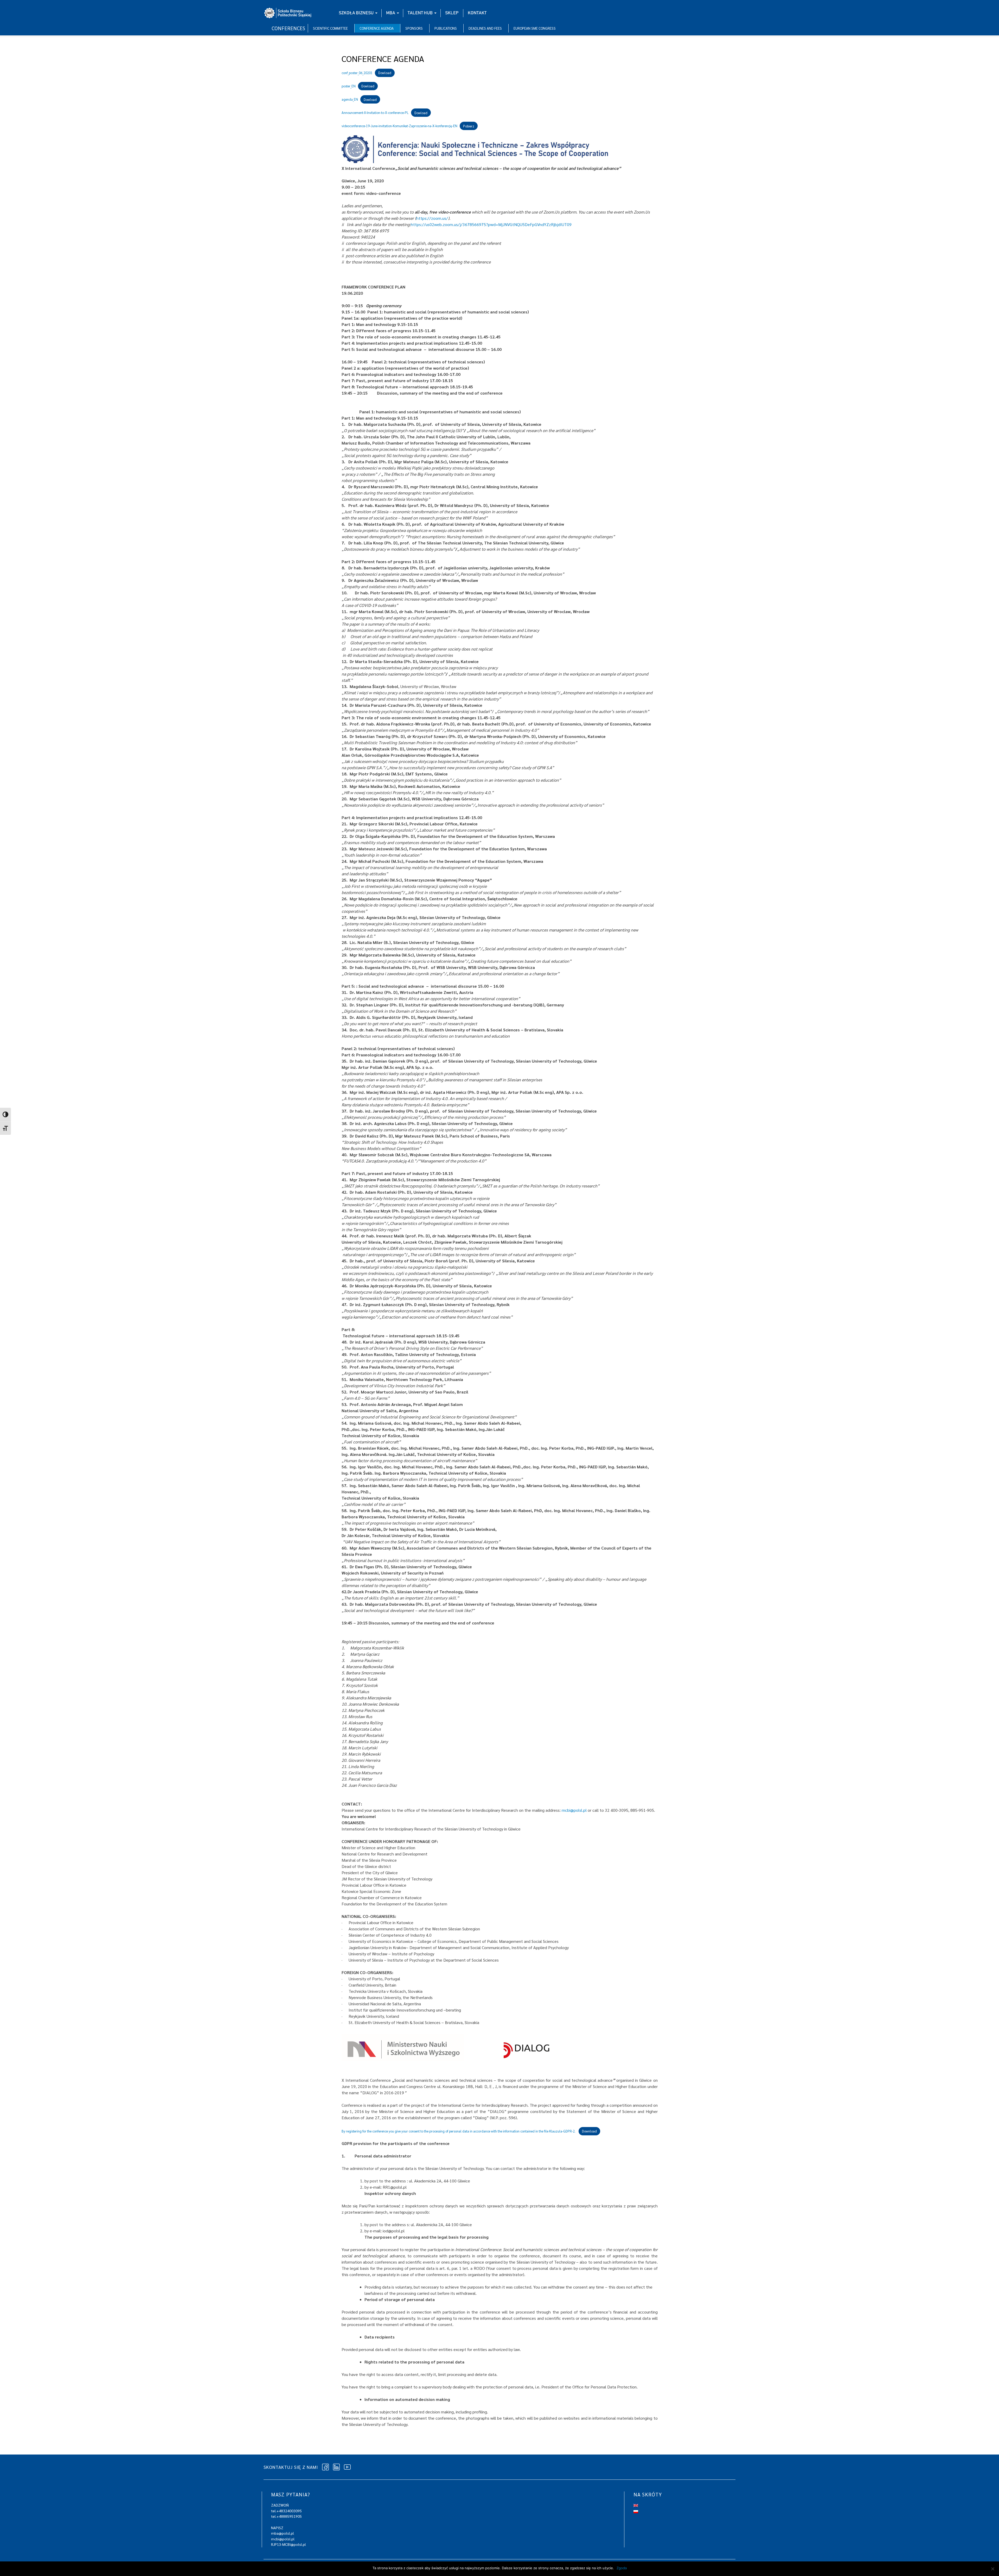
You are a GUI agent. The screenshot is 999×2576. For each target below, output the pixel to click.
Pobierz (469, 126)
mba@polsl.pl (283, 2533)
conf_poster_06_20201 (357, 73)
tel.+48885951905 (286, 2516)
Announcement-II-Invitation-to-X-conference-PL (375, 113)
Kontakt (477, 13)
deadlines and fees (485, 28)
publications (446, 28)
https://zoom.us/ (432, 218)
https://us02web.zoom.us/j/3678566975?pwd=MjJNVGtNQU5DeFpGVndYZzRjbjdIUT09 (491, 224)
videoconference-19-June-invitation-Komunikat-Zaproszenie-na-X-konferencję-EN (399, 126)
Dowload (385, 73)
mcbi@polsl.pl (574, 1810)
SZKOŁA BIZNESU (356, 13)
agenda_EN (350, 99)
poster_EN (349, 86)
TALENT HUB (420, 13)
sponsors (414, 28)
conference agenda (377, 28)
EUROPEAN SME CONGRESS (535, 28)
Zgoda (622, 2568)
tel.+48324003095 (286, 2511)
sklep (452, 13)
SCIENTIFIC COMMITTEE (330, 28)
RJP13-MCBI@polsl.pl (289, 2544)
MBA (391, 13)
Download (589, 2131)
